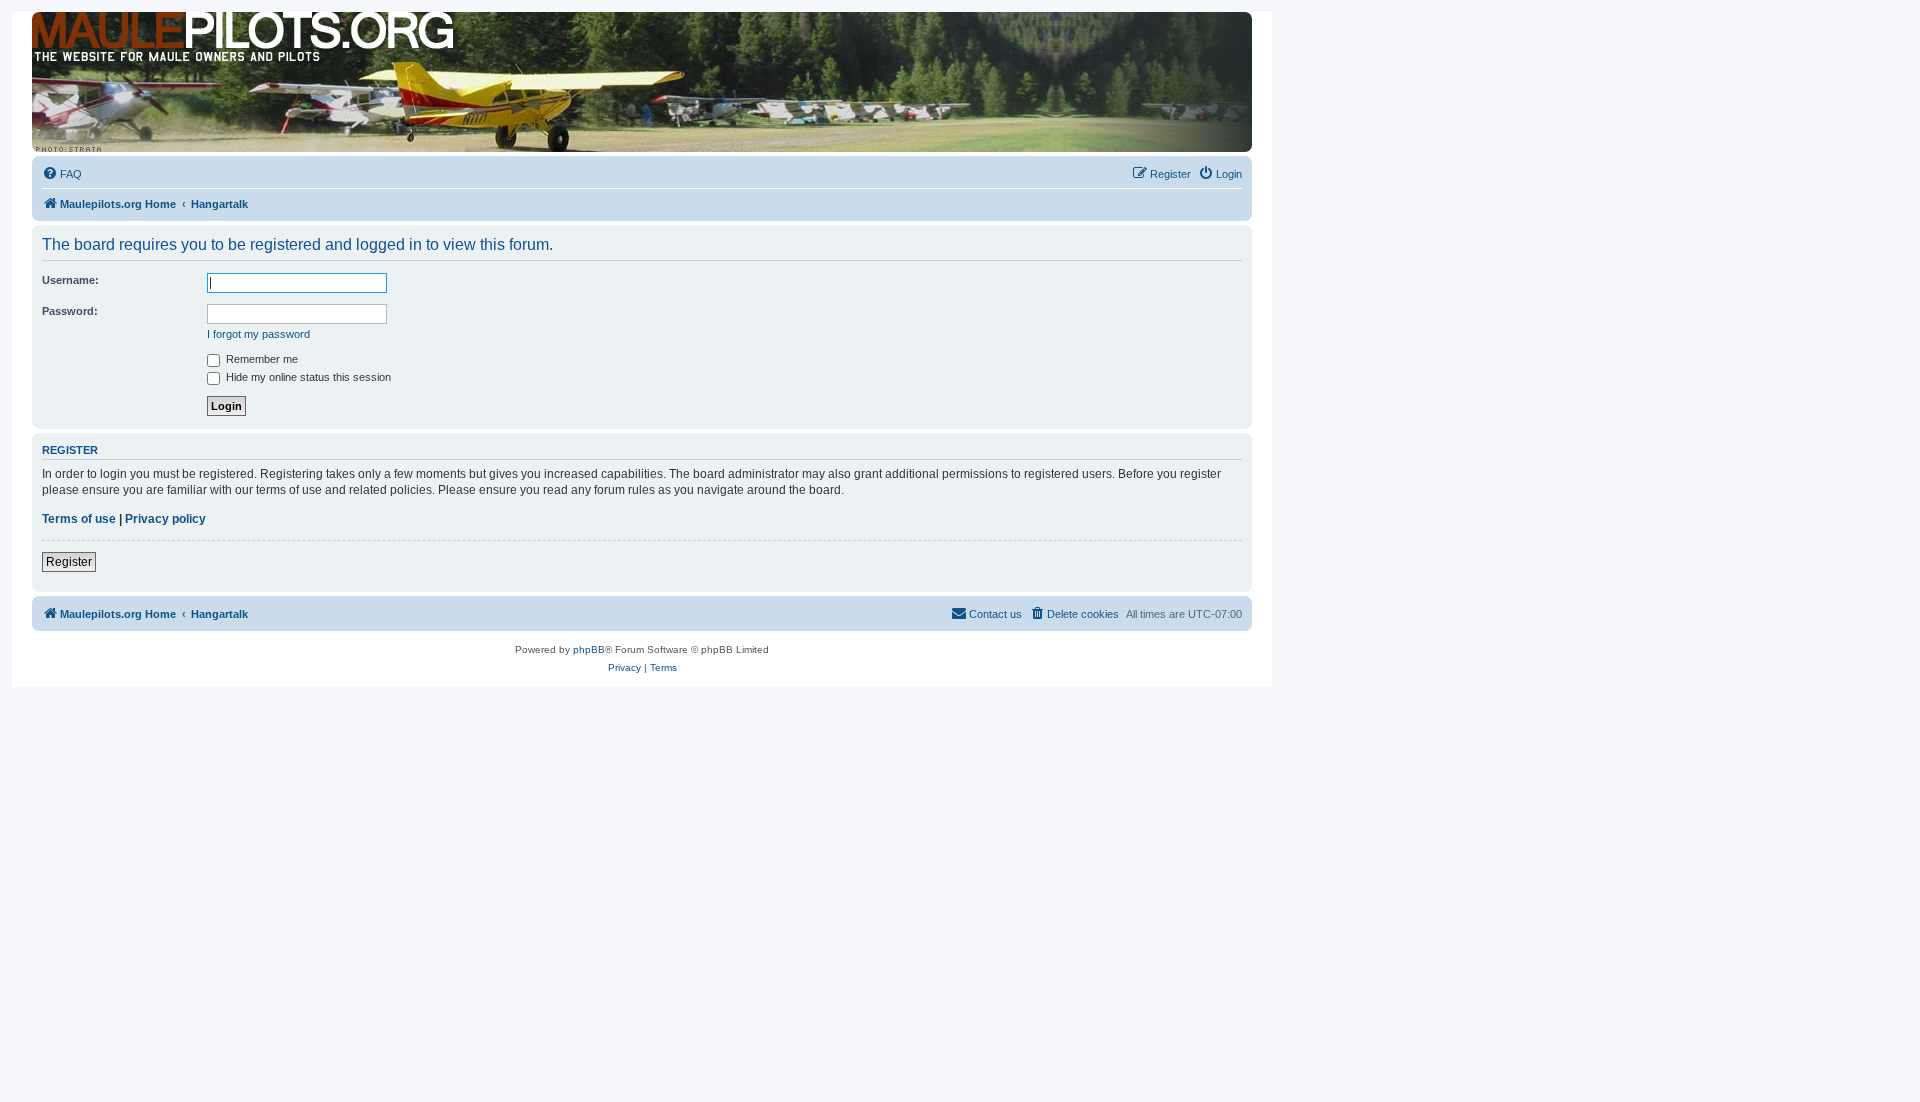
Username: (70, 280)
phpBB (589, 649)
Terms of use (79, 519)
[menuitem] (62, 174)
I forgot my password (258, 334)
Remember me (260, 359)
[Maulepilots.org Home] (123, 49)
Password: (70, 311)
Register (69, 562)
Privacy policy (165, 519)
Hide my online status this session (307, 377)
